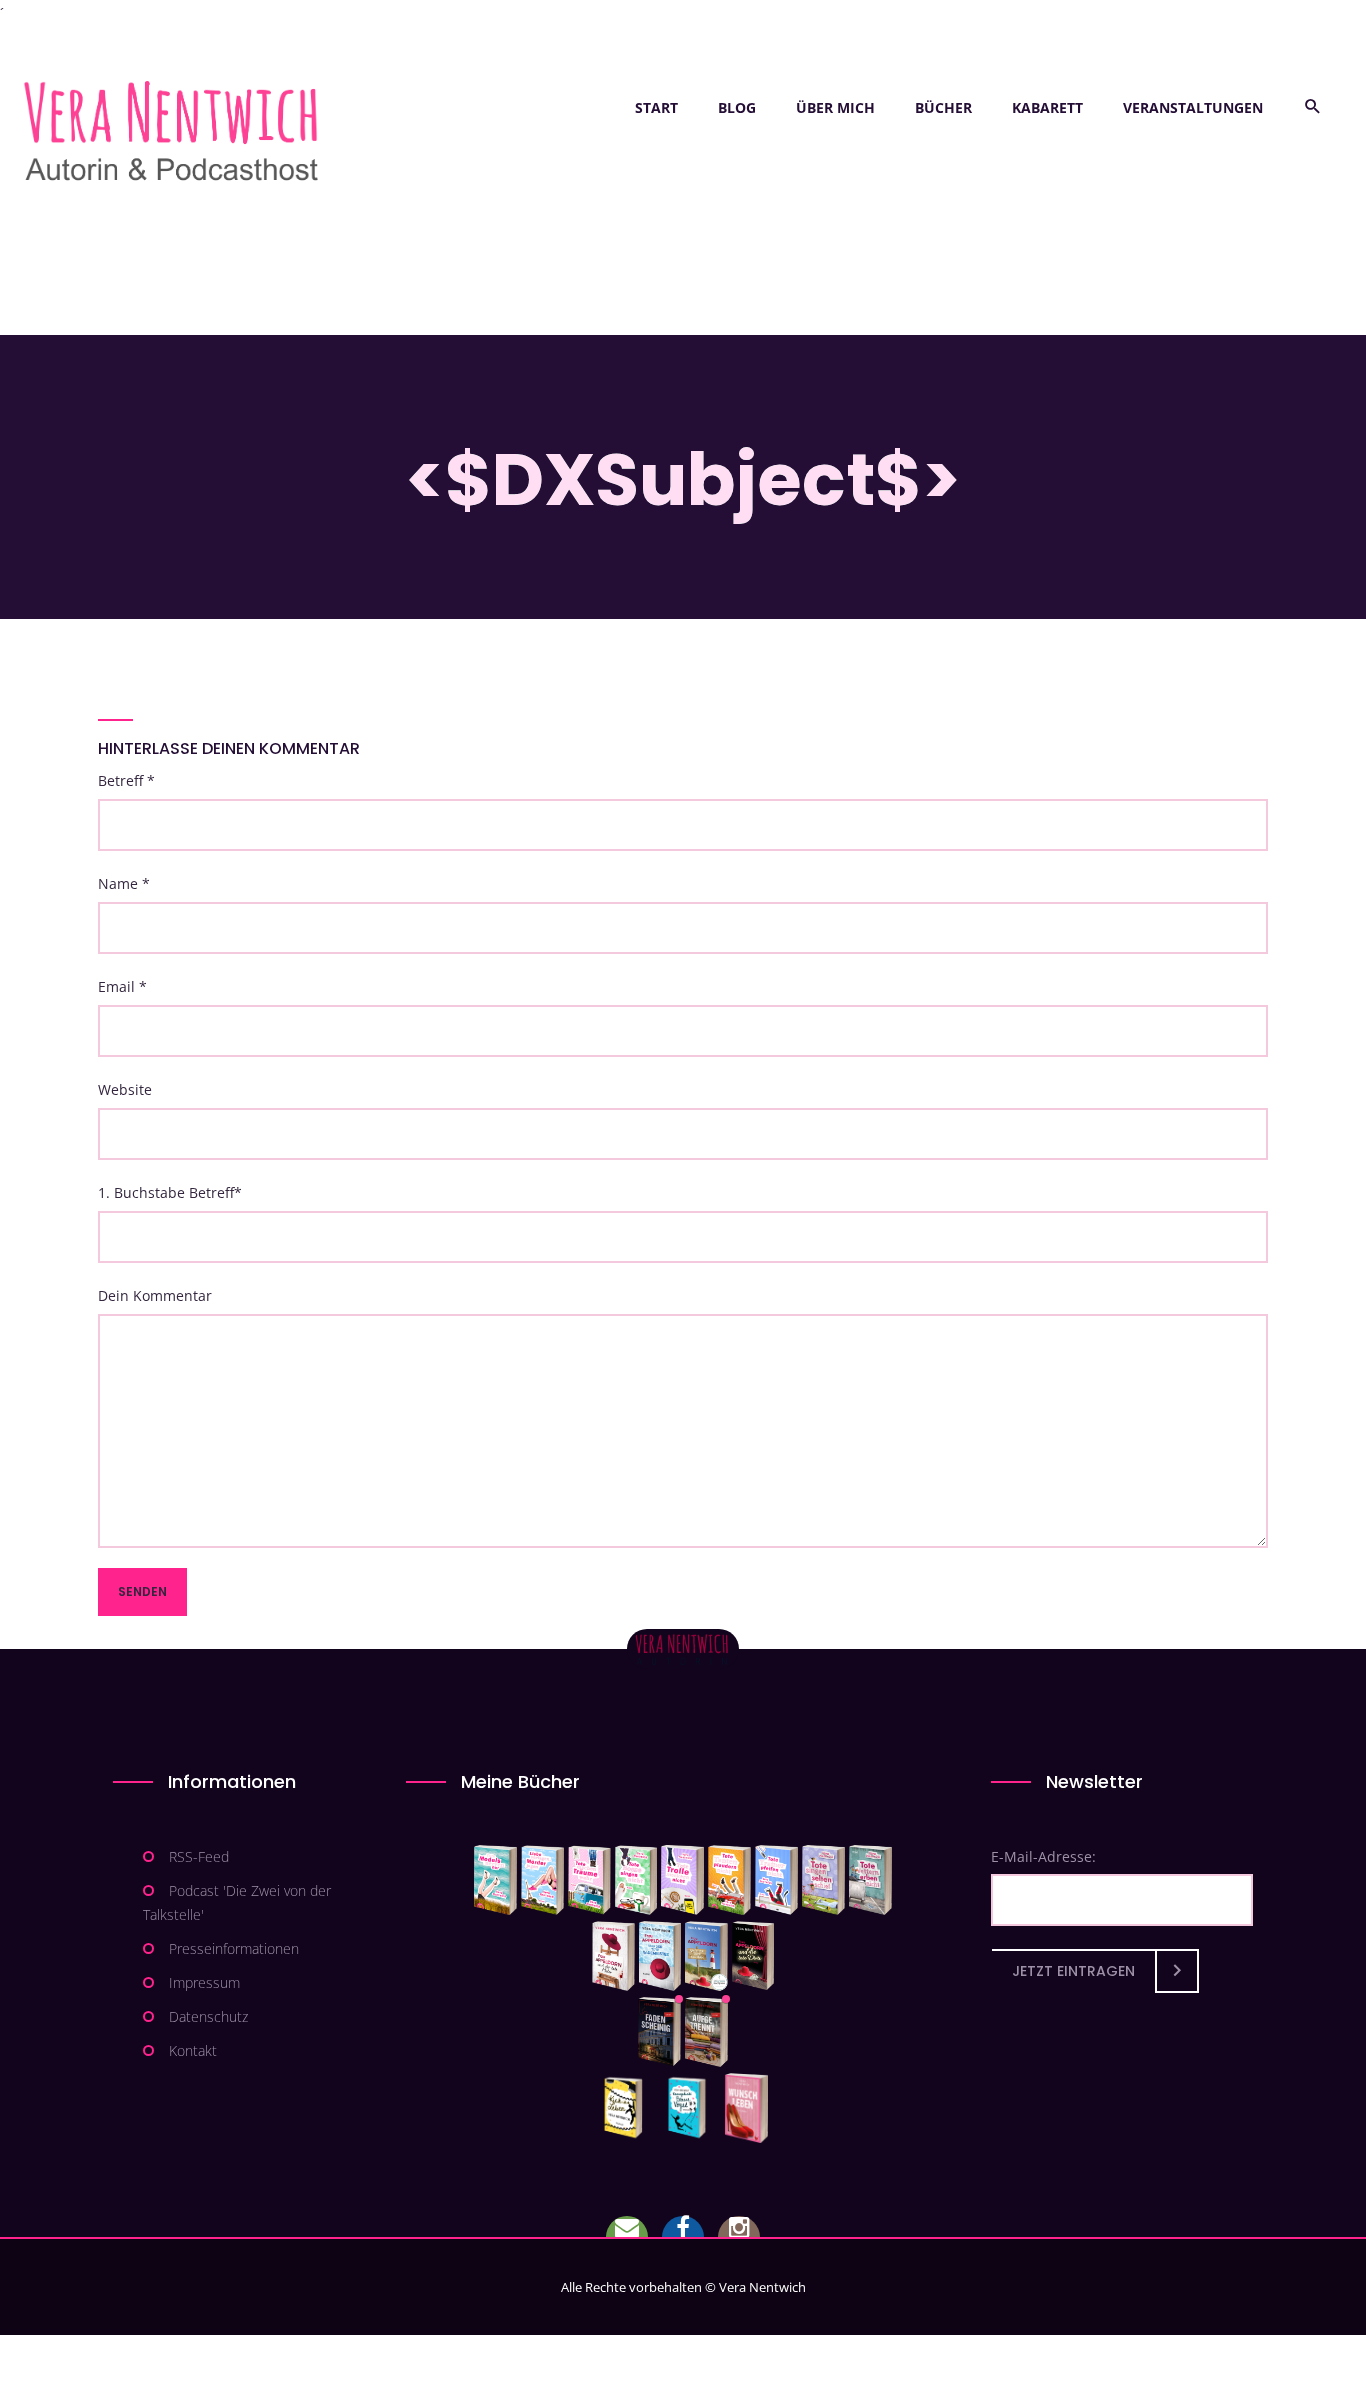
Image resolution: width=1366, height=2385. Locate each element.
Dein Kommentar (155, 1295)
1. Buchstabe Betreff (170, 1192)
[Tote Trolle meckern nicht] (682, 1880)
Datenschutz (208, 2016)
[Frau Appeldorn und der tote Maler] (613, 1956)
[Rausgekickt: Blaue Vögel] (691, 2108)
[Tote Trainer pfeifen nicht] (776, 1880)
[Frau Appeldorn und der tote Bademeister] (660, 1956)
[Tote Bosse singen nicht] (636, 1880)
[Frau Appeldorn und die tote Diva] (753, 1956)
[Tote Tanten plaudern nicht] (729, 1880)
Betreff (126, 780)
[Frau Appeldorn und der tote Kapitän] (706, 1956)
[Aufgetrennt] (706, 2032)
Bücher (943, 107)
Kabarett (1047, 107)
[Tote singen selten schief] (823, 1880)
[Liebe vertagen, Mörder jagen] (542, 1880)
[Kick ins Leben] (627, 2108)
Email (122, 986)
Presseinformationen (234, 1948)
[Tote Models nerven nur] (495, 1880)
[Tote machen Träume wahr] (589, 1880)
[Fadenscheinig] (659, 2032)
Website (125, 1089)
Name (124, 883)
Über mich (835, 107)
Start (656, 107)
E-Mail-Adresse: (1043, 1856)
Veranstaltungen (1193, 107)
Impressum (204, 1982)
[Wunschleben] (746, 2108)
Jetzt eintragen (1073, 1971)
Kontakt (193, 2050)
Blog (737, 107)
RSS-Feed (199, 1856)
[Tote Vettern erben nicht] (870, 1880)
